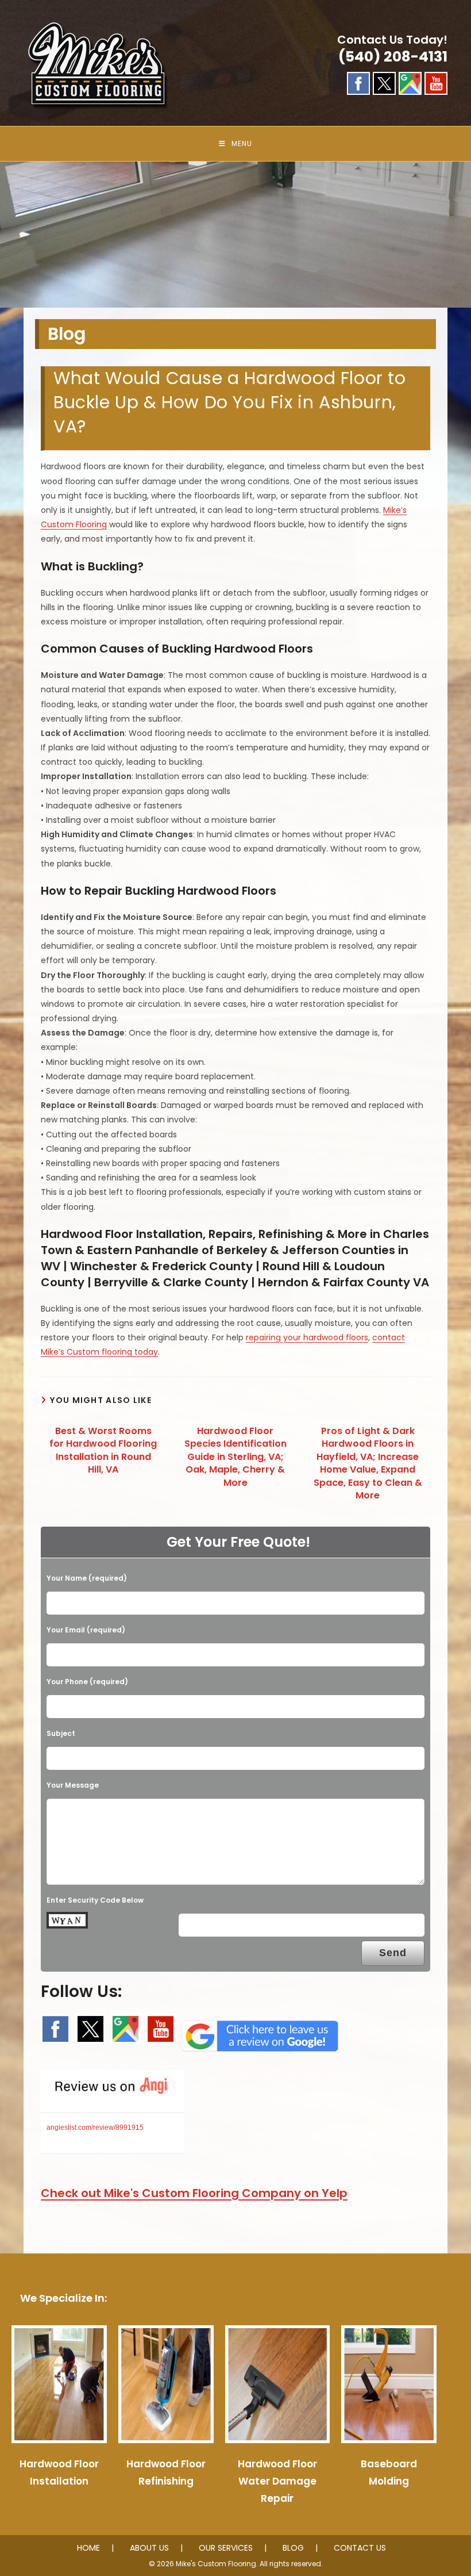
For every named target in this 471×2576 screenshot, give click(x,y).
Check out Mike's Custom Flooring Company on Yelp (194, 2193)
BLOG (293, 2548)
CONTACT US (360, 2548)
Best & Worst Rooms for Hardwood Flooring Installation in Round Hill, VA (103, 1450)
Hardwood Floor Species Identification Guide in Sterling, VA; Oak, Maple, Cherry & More (235, 1457)
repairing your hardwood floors (307, 1337)
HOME (88, 2548)
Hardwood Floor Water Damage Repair (277, 2481)
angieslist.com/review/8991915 (95, 2127)
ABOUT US (149, 2548)
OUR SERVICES (226, 2548)
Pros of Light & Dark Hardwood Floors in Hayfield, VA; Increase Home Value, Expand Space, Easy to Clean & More (368, 1463)
